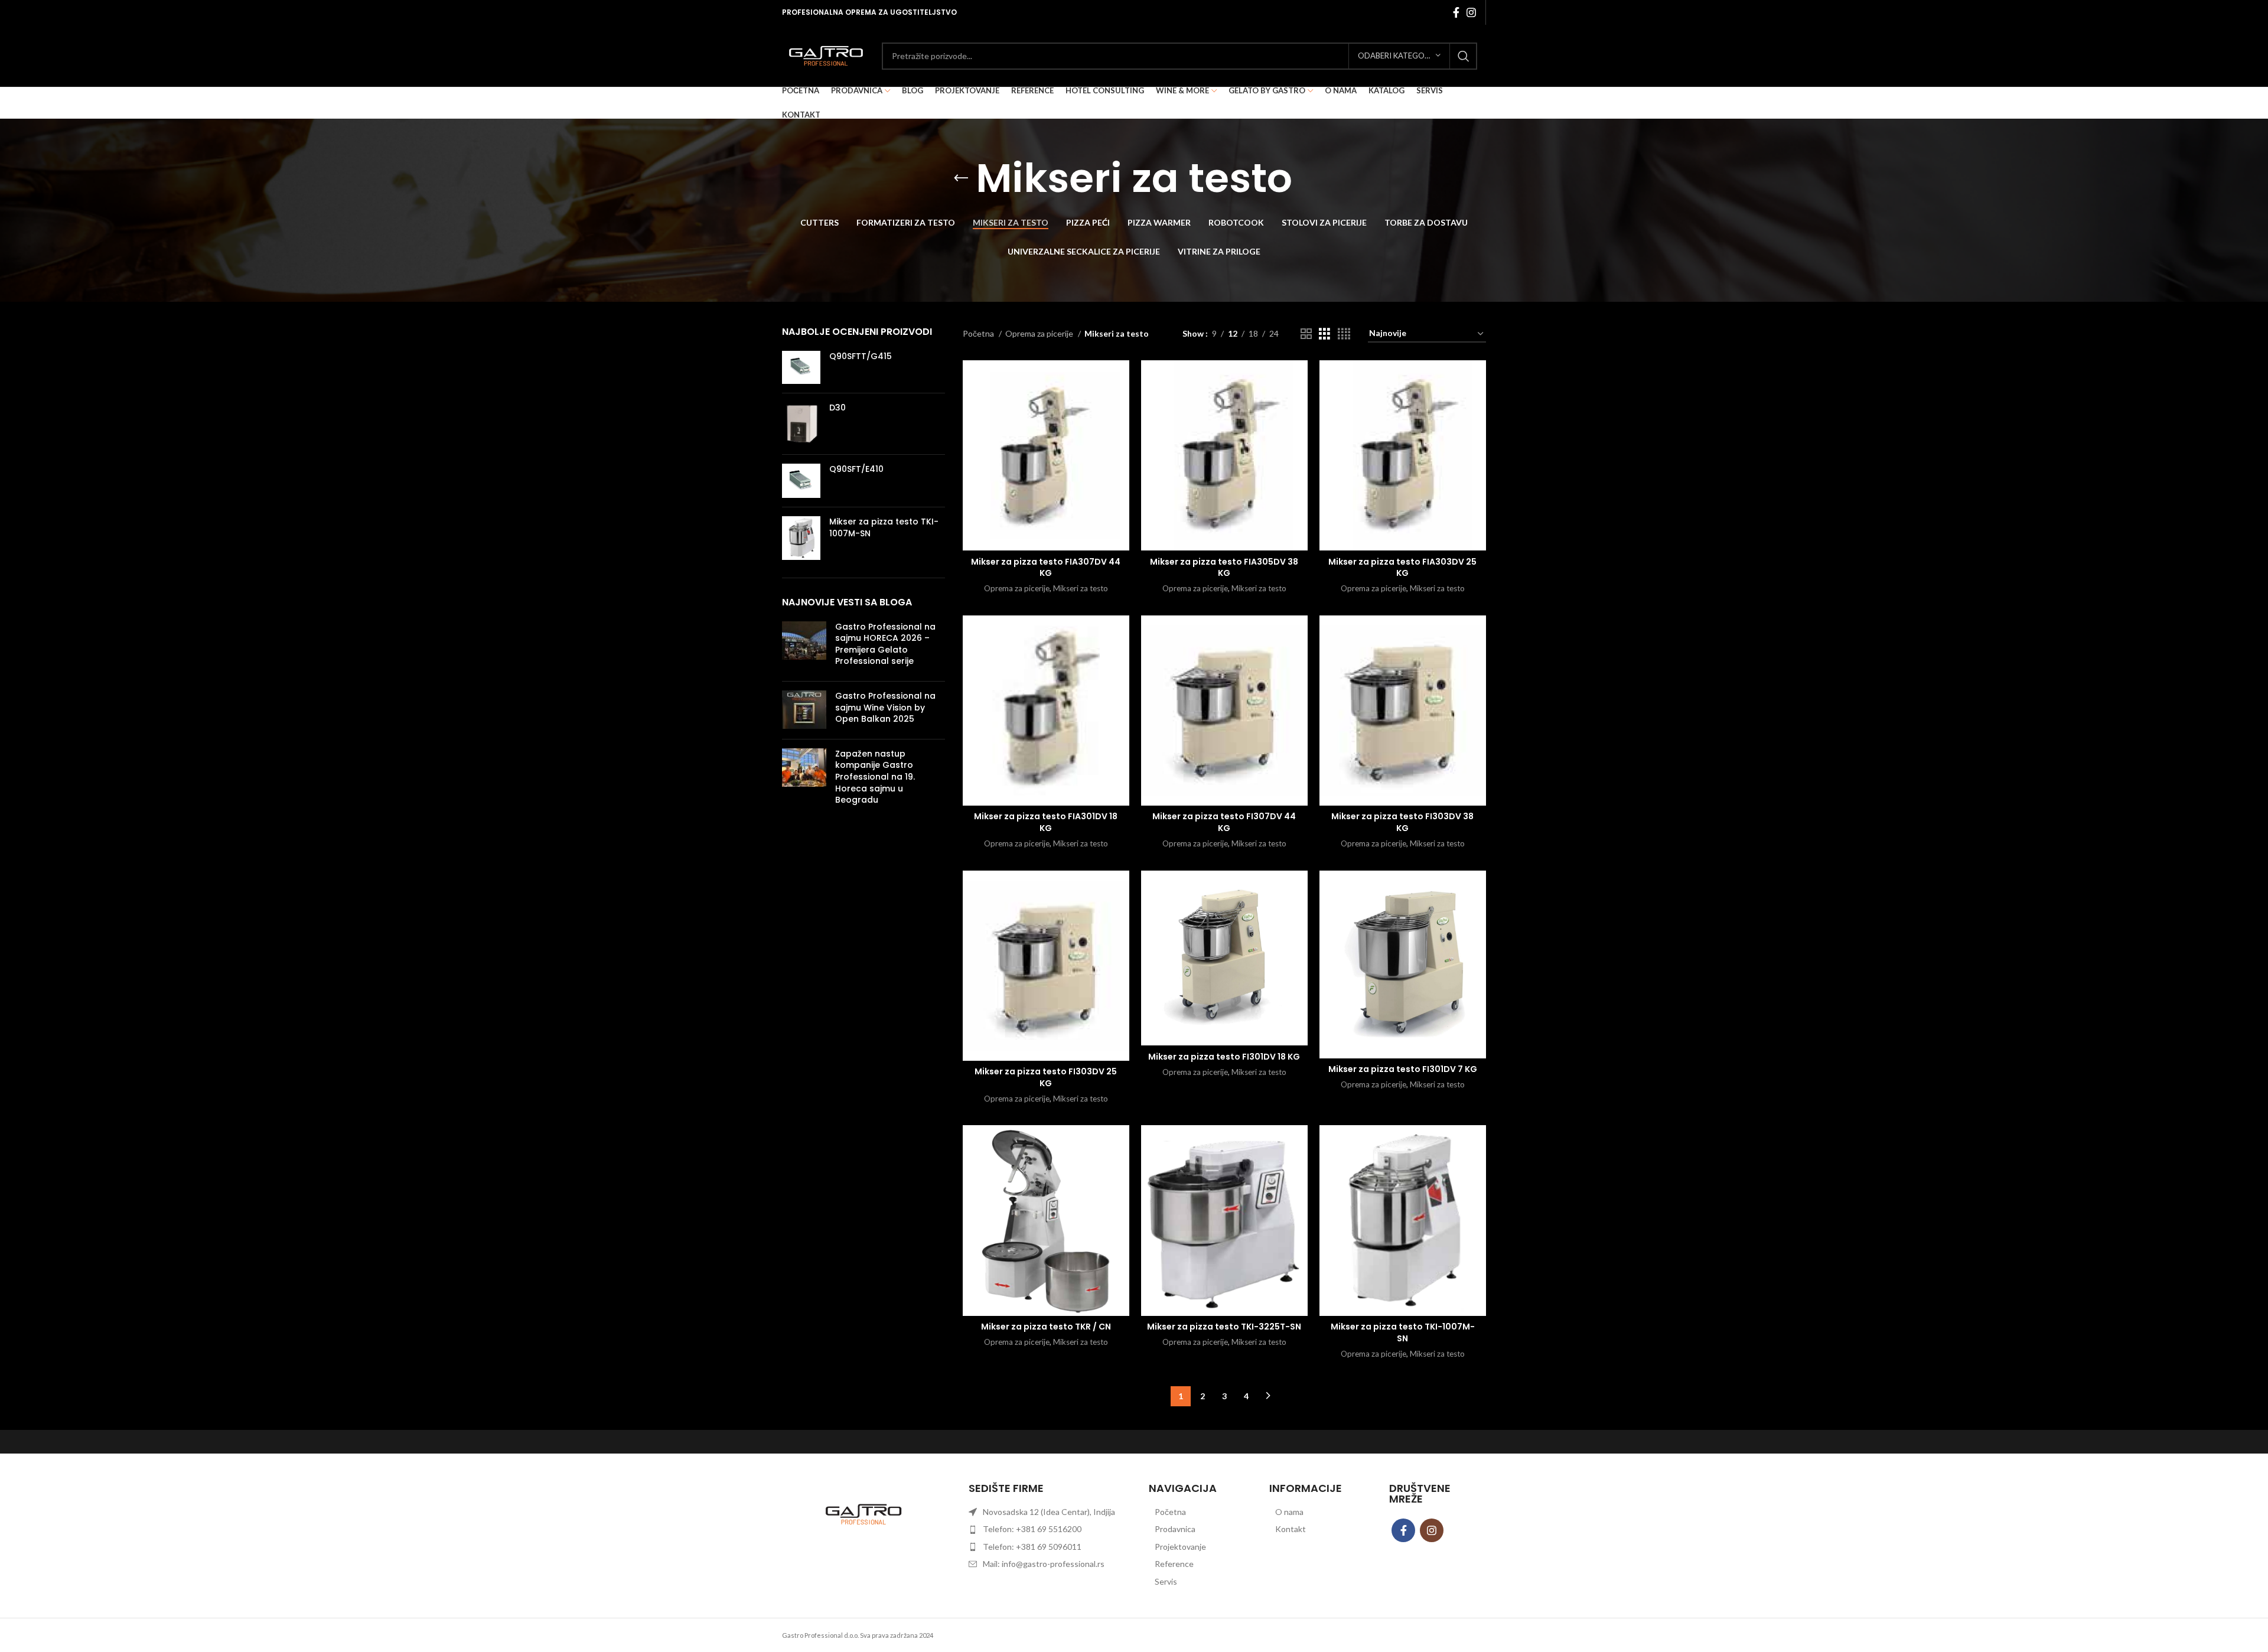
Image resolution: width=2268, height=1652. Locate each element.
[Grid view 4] (1344, 334)
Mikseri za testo (1081, 588)
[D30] (801, 424)
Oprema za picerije (1040, 333)
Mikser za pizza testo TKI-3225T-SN (1224, 1327)
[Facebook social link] (1456, 12)
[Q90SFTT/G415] (801, 368)
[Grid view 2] (1306, 334)
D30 (838, 408)
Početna (979, 333)
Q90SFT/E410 (856, 469)
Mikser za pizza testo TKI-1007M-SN (884, 528)
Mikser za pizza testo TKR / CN (1046, 1327)
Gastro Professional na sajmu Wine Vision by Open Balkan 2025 (885, 707)
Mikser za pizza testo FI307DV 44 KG (1224, 822)
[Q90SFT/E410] (801, 481)
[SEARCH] (1464, 56)
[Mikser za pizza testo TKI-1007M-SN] (801, 538)
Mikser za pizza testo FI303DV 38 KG (1402, 822)
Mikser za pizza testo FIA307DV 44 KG (1046, 568)
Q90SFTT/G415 (861, 356)
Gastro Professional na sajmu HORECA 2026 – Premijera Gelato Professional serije (885, 644)
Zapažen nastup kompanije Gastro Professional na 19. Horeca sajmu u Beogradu (875, 777)
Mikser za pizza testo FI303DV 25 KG (1046, 1077)
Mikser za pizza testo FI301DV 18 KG (1224, 1057)
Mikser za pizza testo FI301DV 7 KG (1403, 1069)
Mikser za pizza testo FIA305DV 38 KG (1224, 568)
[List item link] (1194, 1512)
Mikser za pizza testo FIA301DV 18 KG (1046, 822)
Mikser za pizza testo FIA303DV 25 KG (1402, 568)
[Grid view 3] (1324, 334)
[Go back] (961, 178)
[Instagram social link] (1471, 12)
